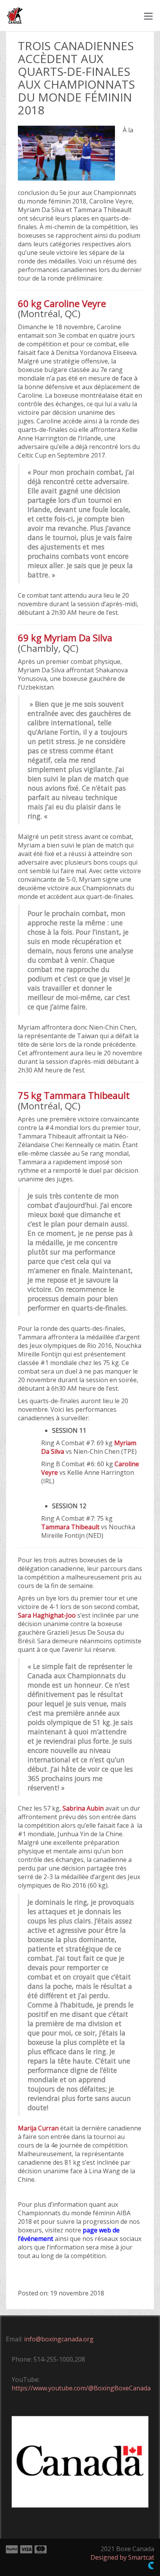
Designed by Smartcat (122, 2557)
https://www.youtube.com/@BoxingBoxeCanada (81, 2388)
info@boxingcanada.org (59, 2339)
